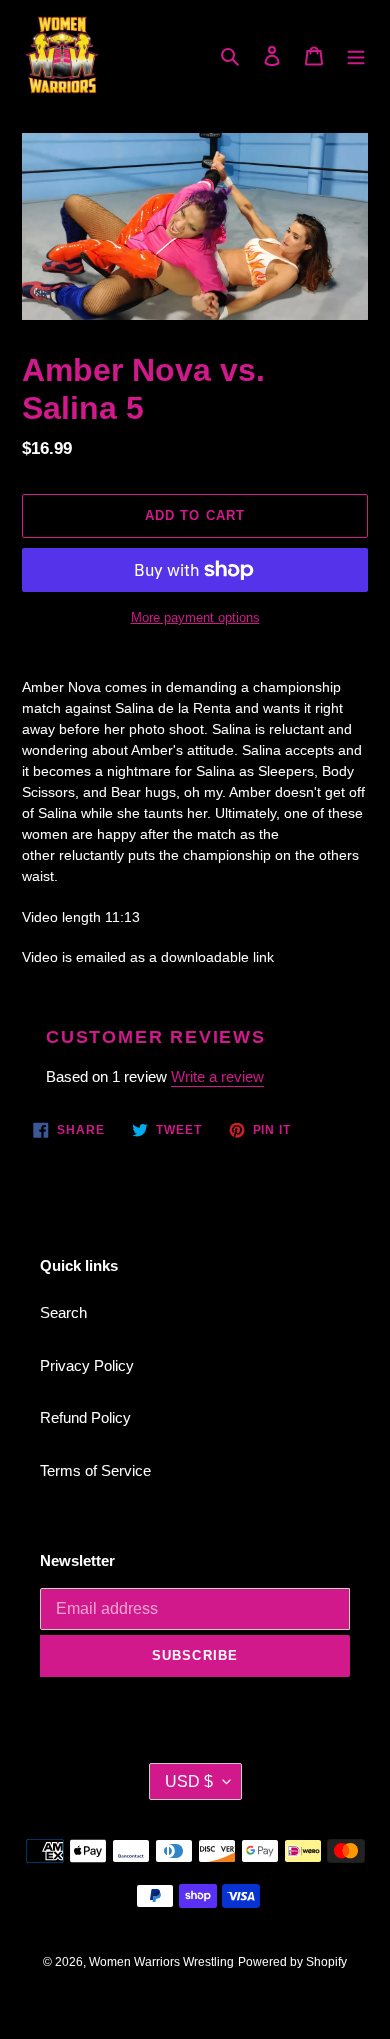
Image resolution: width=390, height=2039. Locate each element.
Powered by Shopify (292, 1962)
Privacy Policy (87, 1365)
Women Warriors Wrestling (161, 1962)
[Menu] (356, 55)
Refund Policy (85, 1417)
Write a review (217, 1076)
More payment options (195, 617)
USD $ (189, 1781)
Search (63, 1312)
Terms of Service (95, 1470)
